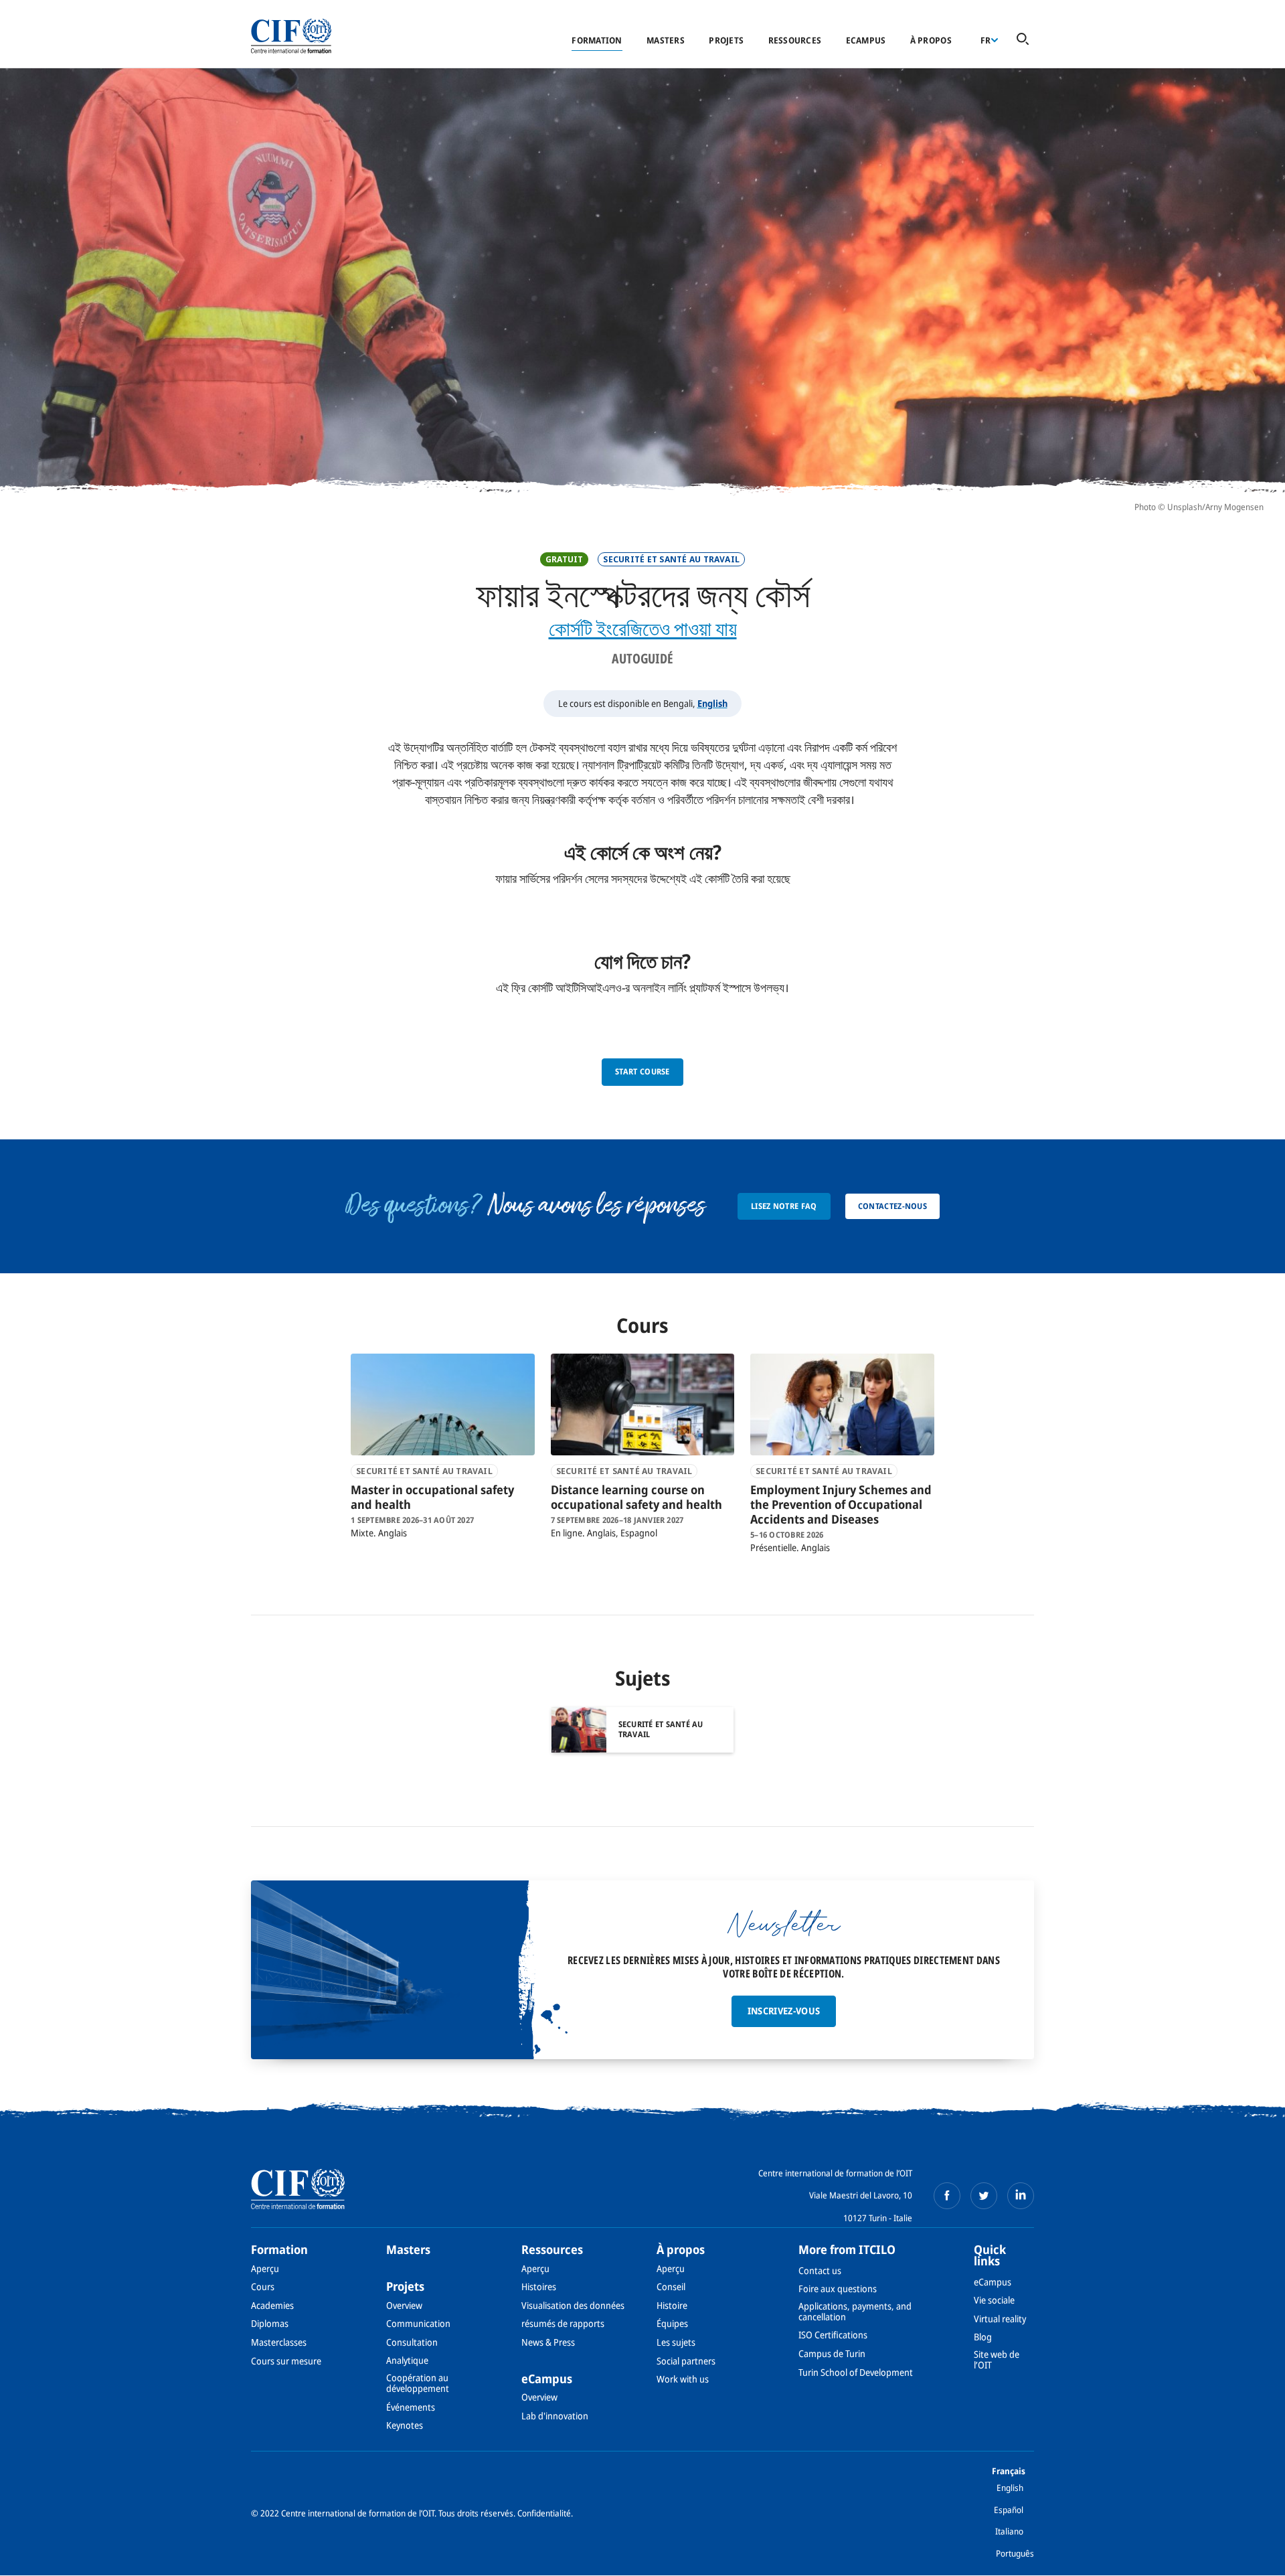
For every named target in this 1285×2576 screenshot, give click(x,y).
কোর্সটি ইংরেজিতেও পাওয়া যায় (643, 628)
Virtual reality (1000, 2319)
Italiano (1009, 2531)
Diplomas (270, 2323)
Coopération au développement (418, 2383)
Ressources (795, 40)
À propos (931, 40)
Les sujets (676, 2342)
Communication (418, 2323)
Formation (597, 40)
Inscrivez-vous (784, 2011)
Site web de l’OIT (997, 2359)
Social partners (686, 2361)
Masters (666, 40)
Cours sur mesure (286, 2361)
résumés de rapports (563, 2323)
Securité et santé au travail (671, 559)
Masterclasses (279, 2342)
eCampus (866, 40)
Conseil (671, 2286)
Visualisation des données (573, 2305)
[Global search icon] (1023, 40)
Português (1015, 2553)
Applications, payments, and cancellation (855, 2311)
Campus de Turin (832, 2353)
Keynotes (405, 2425)
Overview (404, 2305)
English (712, 703)
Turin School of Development (856, 2372)
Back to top (1254, 2558)
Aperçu (265, 2268)
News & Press (548, 2342)
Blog (983, 2337)
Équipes (672, 2323)
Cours (263, 2286)
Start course (642, 1071)
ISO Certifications (833, 2335)
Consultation (412, 2342)
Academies (272, 2305)
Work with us (683, 2379)
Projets (726, 40)
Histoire (672, 2305)
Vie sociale (994, 2300)
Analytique (407, 2360)
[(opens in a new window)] (947, 2196)
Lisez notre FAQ (784, 1206)
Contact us (820, 2270)
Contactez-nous (892, 1206)
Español (1009, 2510)
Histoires (539, 2286)
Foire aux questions (838, 2288)
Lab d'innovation (555, 2416)
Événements (411, 2407)
